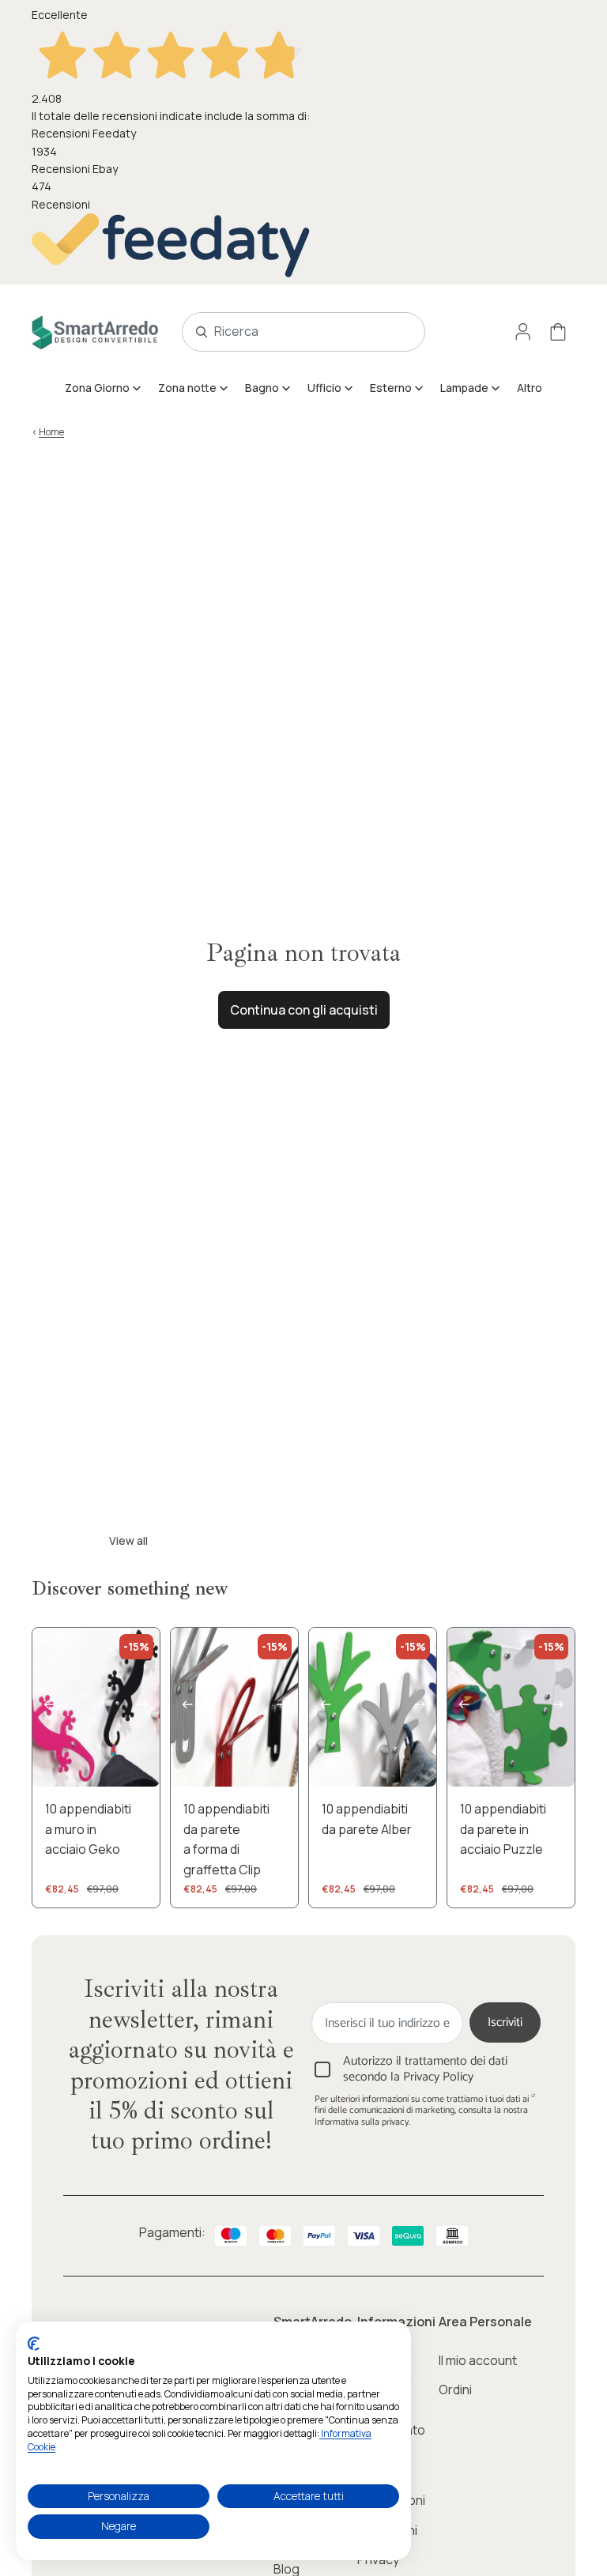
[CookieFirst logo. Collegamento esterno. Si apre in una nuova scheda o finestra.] (34, 2344)
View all (128, 1540)
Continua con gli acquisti (304, 1010)
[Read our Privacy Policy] (533, 2101)
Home (51, 432)
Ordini (455, 2390)
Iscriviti (505, 2022)
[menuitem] (104, 388)
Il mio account (478, 2360)
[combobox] (286, 332)
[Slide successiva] (147, 1708)
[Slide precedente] (45, 1708)
